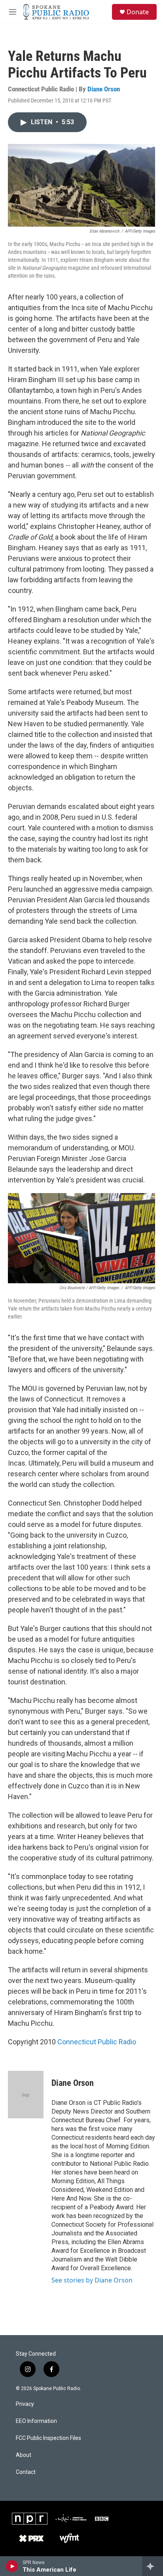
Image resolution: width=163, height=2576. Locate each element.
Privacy (25, 2404)
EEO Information (36, 2421)
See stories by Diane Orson (92, 2280)
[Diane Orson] (26, 2095)
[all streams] (153, 2566)
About (24, 2455)
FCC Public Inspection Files (48, 2438)
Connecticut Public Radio (97, 2042)
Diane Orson (104, 89)
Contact (26, 2472)
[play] (12, 2566)
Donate (138, 12)
